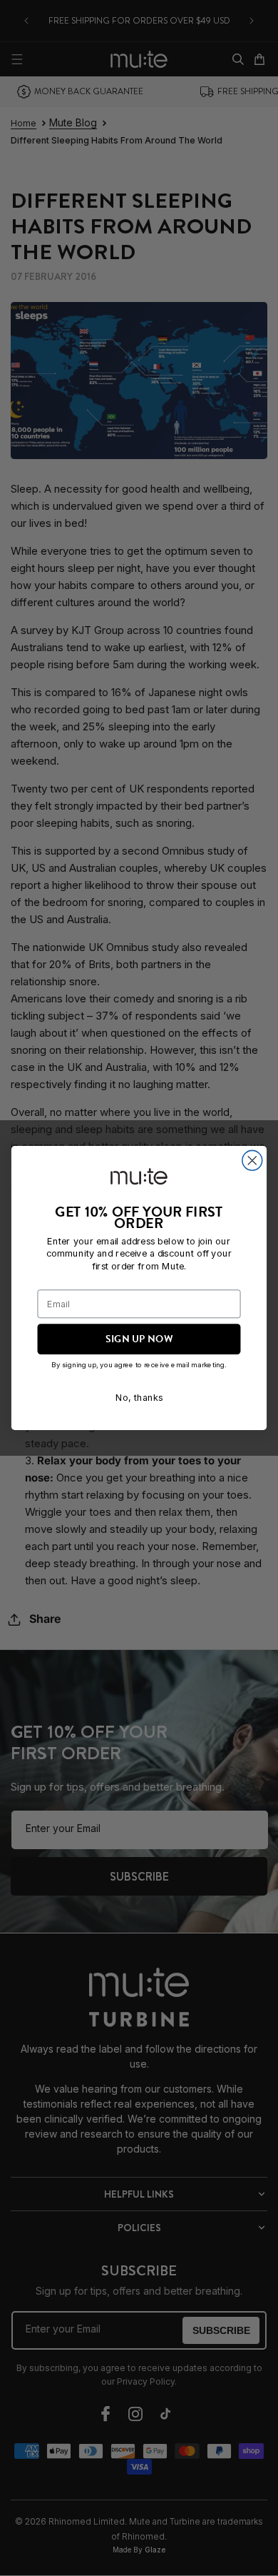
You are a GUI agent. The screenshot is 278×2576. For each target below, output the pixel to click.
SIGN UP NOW (139, 1339)
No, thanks (139, 1397)
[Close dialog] (252, 1160)
